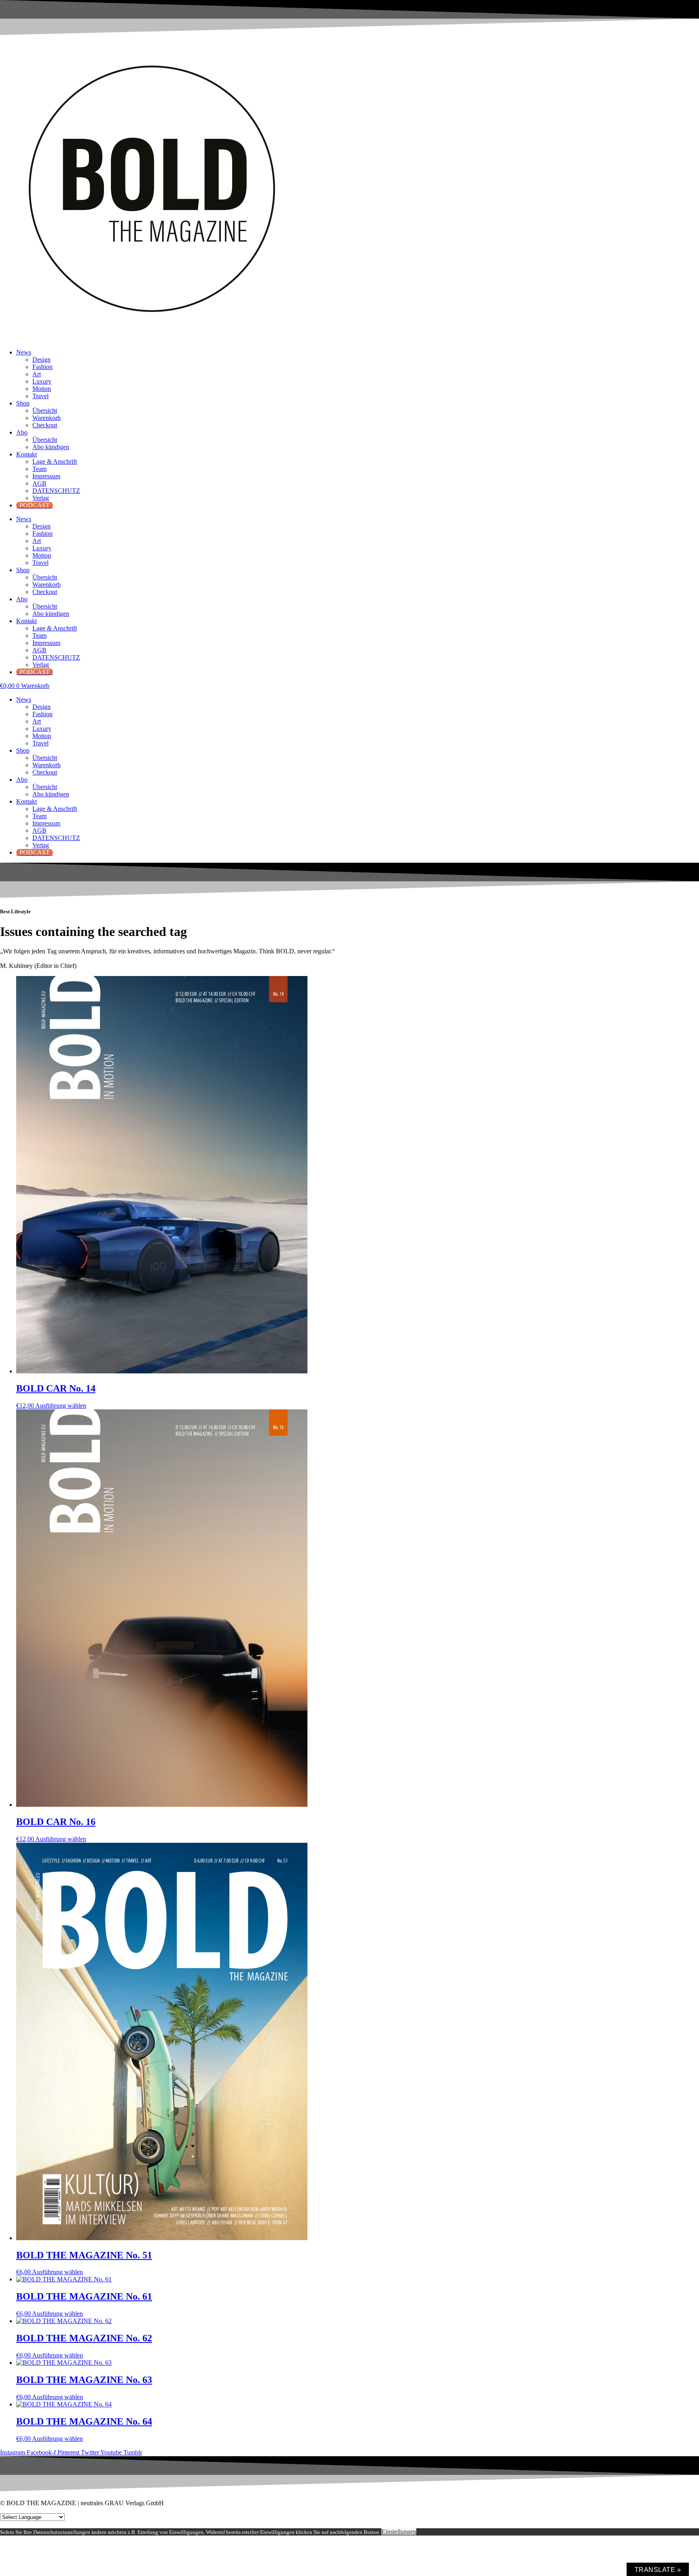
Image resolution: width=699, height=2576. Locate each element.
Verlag (41, 498)
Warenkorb (47, 418)
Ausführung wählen (61, 1406)
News (24, 352)
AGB (39, 483)
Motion (42, 389)
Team (39, 469)
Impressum (46, 476)
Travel (40, 396)
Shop (23, 403)
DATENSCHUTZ (56, 491)
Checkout (45, 425)
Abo (22, 432)
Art (37, 374)
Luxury (42, 381)
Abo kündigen (51, 447)
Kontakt (26, 454)
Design (41, 360)
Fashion (42, 367)
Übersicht (45, 411)
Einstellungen (399, 2532)
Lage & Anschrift (55, 462)
